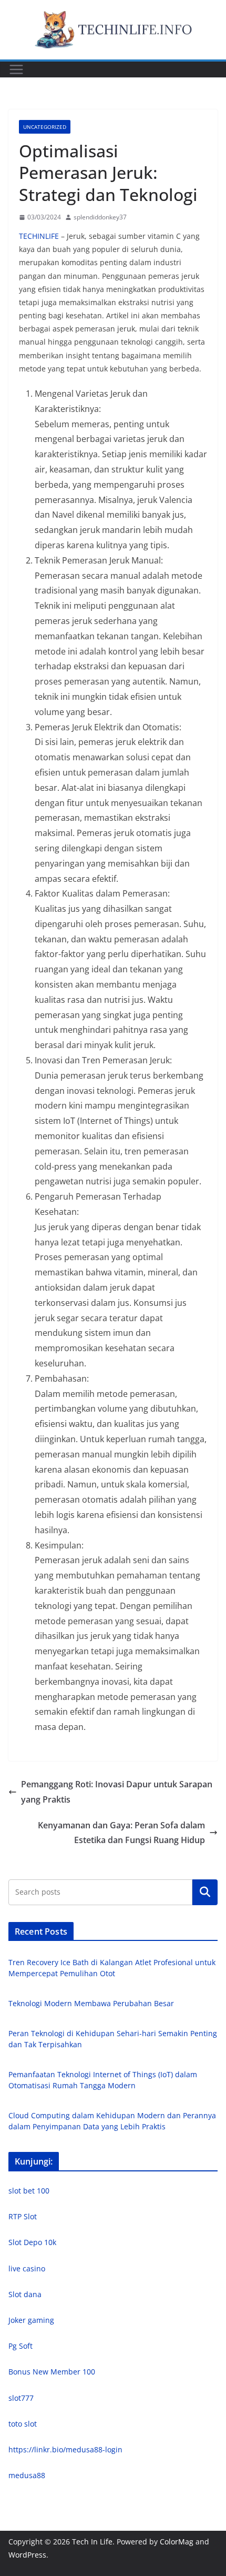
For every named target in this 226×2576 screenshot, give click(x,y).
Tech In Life (92, 2542)
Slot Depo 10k (32, 2242)
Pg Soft (20, 2346)
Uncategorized (45, 127)
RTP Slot (23, 2216)
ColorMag (177, 2542)
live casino (27, 2268)
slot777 (21, 2398)
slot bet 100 (29, 2191)
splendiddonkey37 (100, 217)
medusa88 (27, 2475)
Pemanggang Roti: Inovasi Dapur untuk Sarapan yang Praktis (117, 1792)
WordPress (27, 2555)
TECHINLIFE (39, 236)
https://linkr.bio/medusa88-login (65, 2449)
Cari (205, 1892)
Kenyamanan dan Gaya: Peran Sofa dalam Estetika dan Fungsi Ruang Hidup (121, 1833)
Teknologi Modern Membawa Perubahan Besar (91, 2003)
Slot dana (25, 2294)
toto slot (23, 2424)
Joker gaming (31, 2320)
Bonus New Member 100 (52, 2372)
